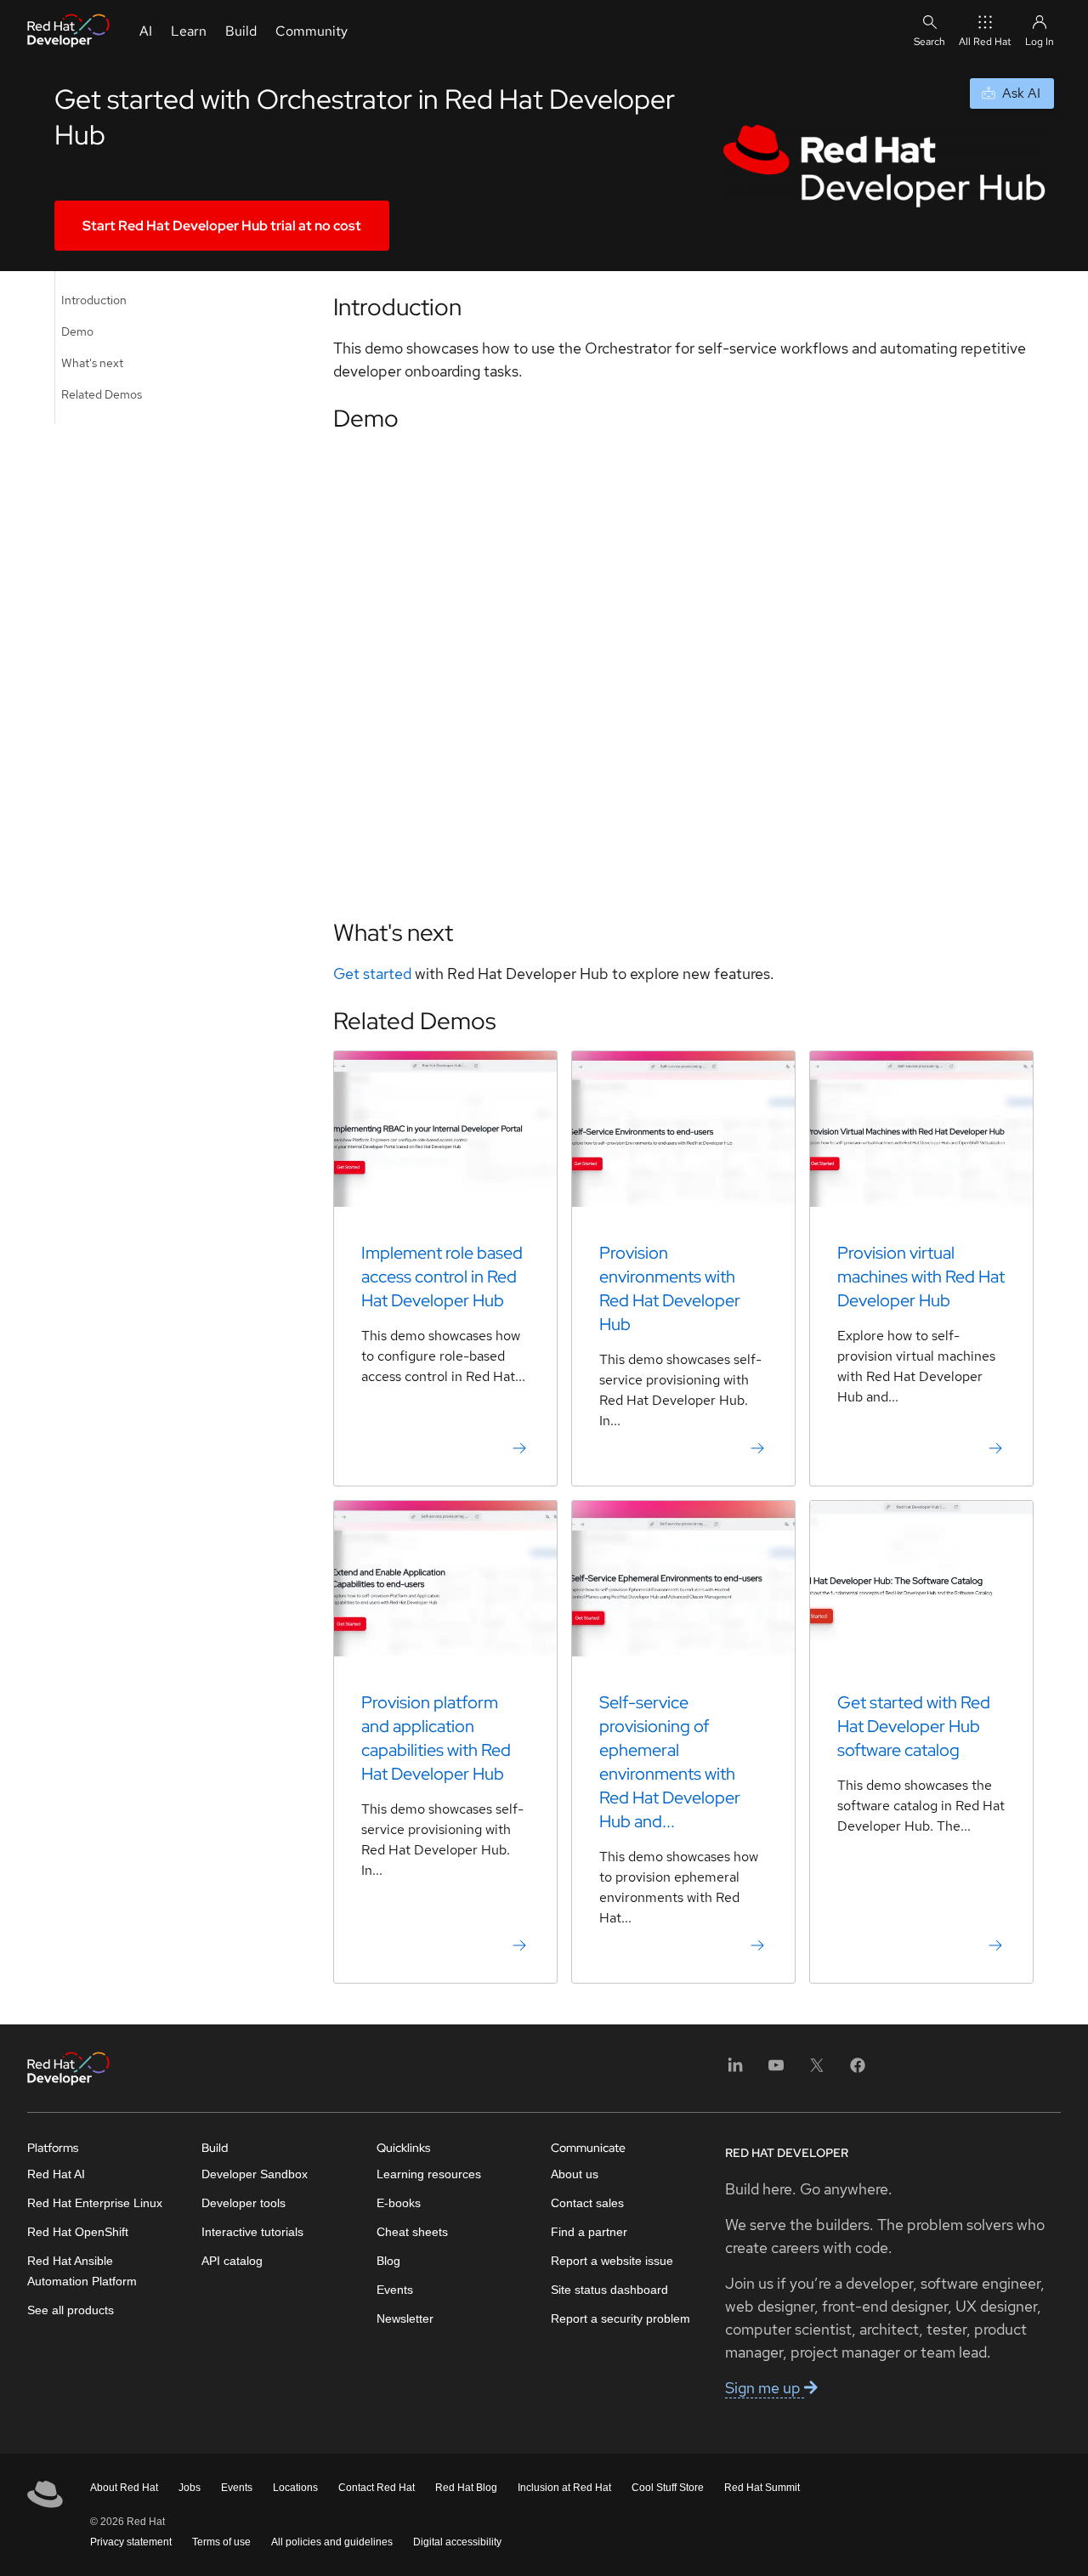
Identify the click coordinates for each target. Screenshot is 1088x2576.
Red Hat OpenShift (78, 2232)
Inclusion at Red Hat (564, 2488)
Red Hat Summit (762, 2488)
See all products (71, 2310)
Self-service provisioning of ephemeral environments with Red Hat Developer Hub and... (670, 1762)
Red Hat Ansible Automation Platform (82, 2271)
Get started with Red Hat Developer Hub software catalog (914, 1726)
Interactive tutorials (252, 2232)
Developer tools (244, 2203)
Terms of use (221, 2542)
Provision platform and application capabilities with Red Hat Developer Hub (436, 1738)
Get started (372, 974)
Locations (295, 2488)
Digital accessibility (457, 2542)
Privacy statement (131, 2542)
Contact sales (587, 2203)
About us (575, 2174)
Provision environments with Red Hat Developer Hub (670, 1288)
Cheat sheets (412, 2232)
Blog (388, 2261)
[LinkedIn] (735, 2071)
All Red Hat (985, 42)
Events (395, 2290)
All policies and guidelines (332, 2542)
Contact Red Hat (377, 2488)
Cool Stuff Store (668, 2488)
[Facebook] (858, 2071)
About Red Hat (124, 2488)
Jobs (190, 2488)
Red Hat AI (56, 2174)
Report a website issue (612, 2261)
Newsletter (405, 2318)
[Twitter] (817, 2071)
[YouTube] (776, 2071)
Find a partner (589, 2232)
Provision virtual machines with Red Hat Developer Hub (921, 1277)
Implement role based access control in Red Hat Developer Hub (442, 1277)
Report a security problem (620, 2318)
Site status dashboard (609, 2290)
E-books (399, 2203)
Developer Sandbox (255, 2174)
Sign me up (765, 2388)
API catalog (232, 2261)
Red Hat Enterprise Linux (95, 2203)
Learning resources (429, 2174)
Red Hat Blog (466, 2488)
